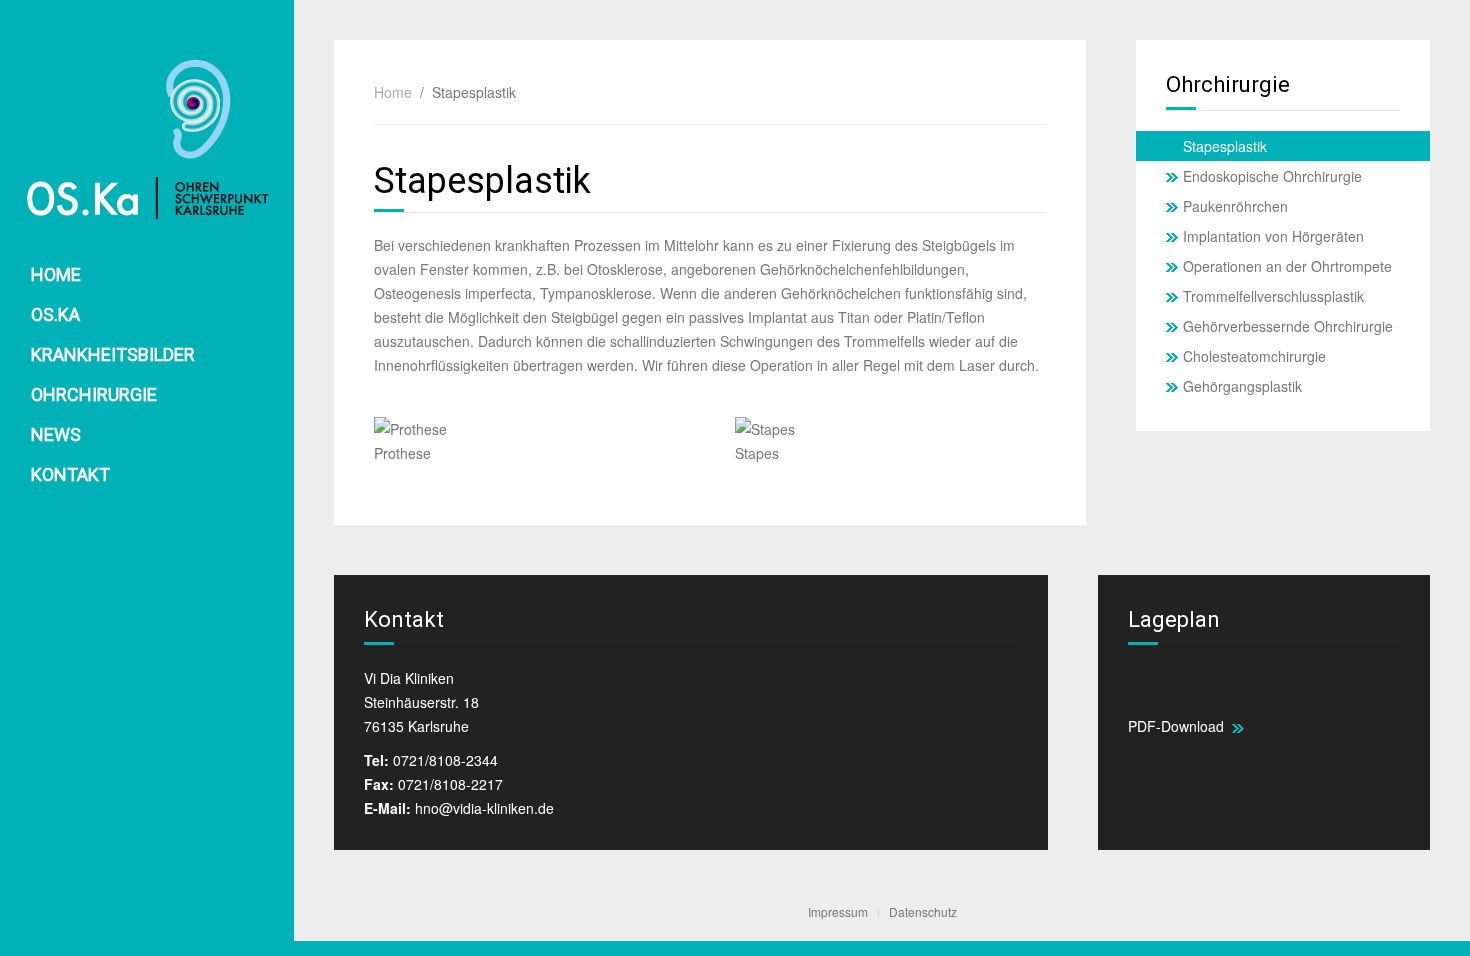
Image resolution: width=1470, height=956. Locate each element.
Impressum (838, 911)
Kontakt (70, 474)
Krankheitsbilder (113, 354)
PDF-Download (1180, 726)
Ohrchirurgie (94, 394)
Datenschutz (923, 911)
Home (56, 274)
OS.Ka (55, 314)
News (56, 434)
